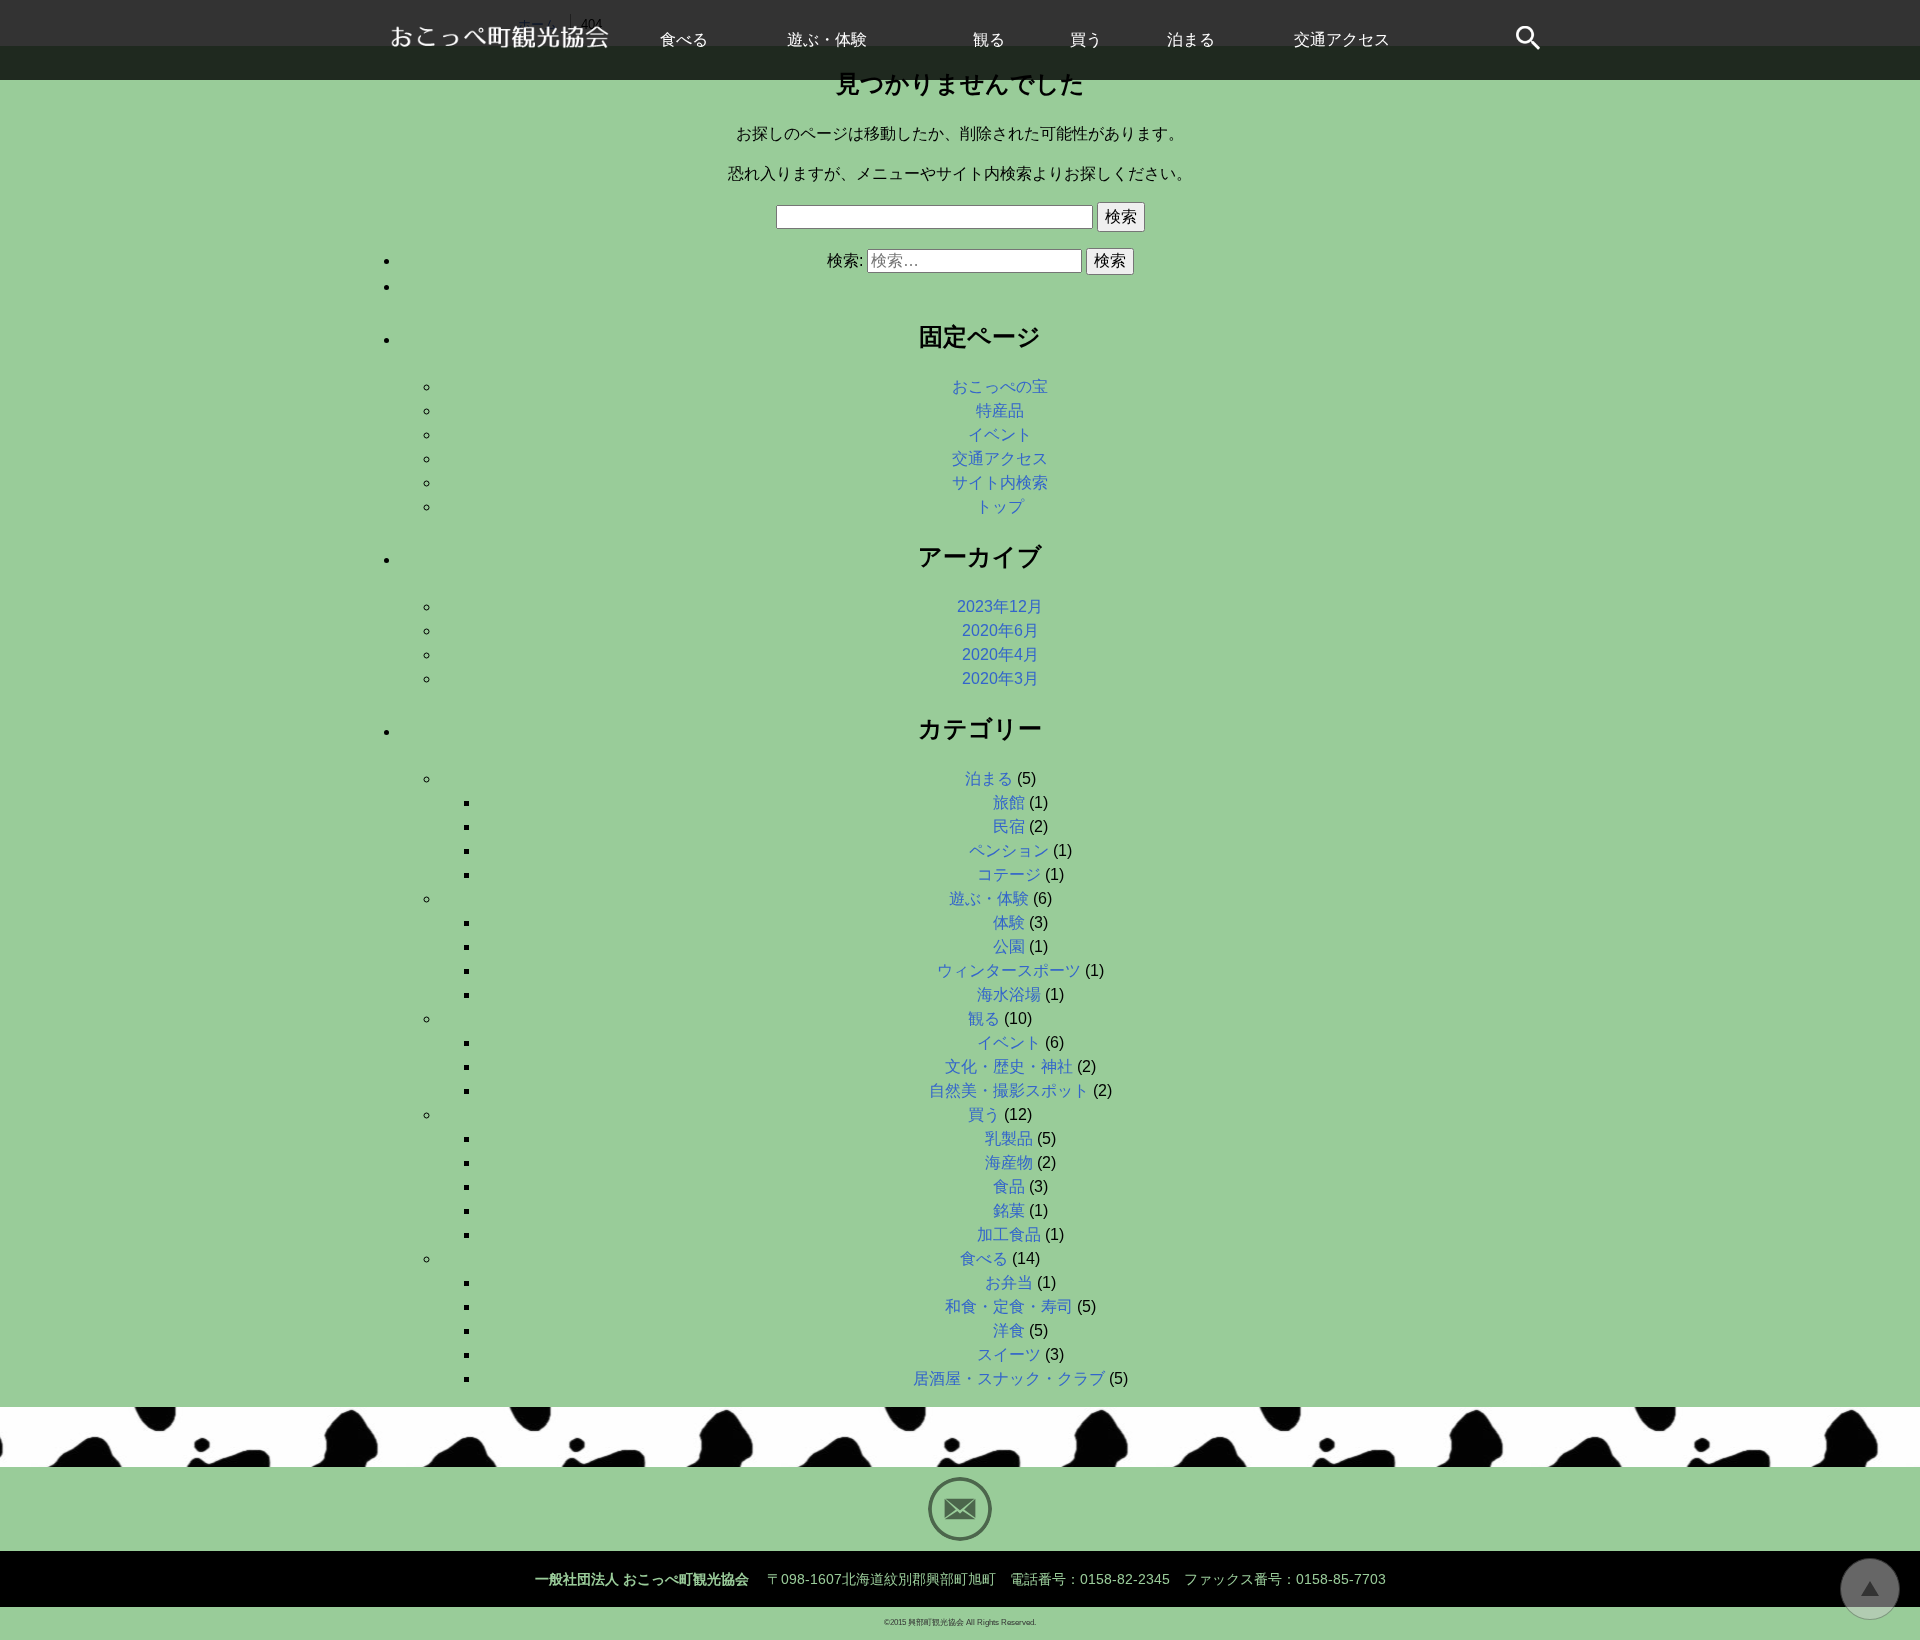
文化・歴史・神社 (1009, 1066)
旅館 (1009, 802)
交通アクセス (1342, 39)
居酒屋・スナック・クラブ (1009, 1378)
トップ (1000, 506)
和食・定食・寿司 (1009, 1306)
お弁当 (1009, 1282)
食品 (1009, 1186)
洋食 (1009, 1330)
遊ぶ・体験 (827, 39)
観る (989, 39)
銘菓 (1009, 1210)
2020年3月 (1000, 678)
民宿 (1009, 826)
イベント (1000, 434)
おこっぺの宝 (1000, 386)
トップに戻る (1870, 1589)
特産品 (1000, 410)
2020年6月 (1000, 630)
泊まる (1191, 39)
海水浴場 (1009, 994)
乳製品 (1009, 1138)
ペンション (1009, 850)
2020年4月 (1000, 654)
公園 (1009, 946)
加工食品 (1009, 1234)
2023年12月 (1000, 606)
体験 (1009, 922)
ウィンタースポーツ (1009, 970)
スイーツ (1009, 1354)
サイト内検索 (1530, 40)
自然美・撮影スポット (1009, 1090)
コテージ (1009, 874)
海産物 (1009, 1162)
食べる (684, 39)
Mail (960, 1509)
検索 (1121, 216)
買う (1086, 39)
